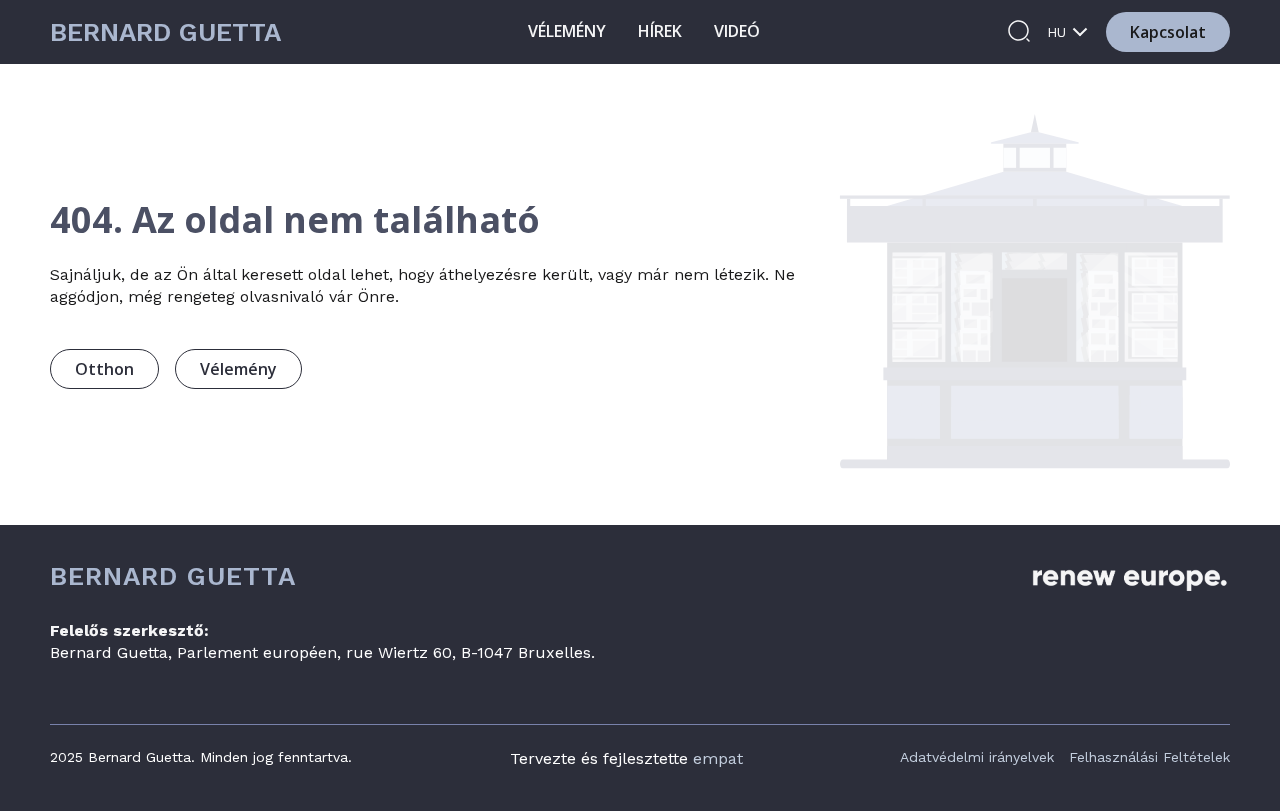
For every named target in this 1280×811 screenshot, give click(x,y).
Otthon (104, 369)
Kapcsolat (1168, 32)
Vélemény (567, 31)
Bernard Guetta (165, 32)
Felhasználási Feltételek (1149, 757)
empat (718, 758)
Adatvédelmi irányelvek (977, 757)
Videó (737, 31)
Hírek (660, 31)
